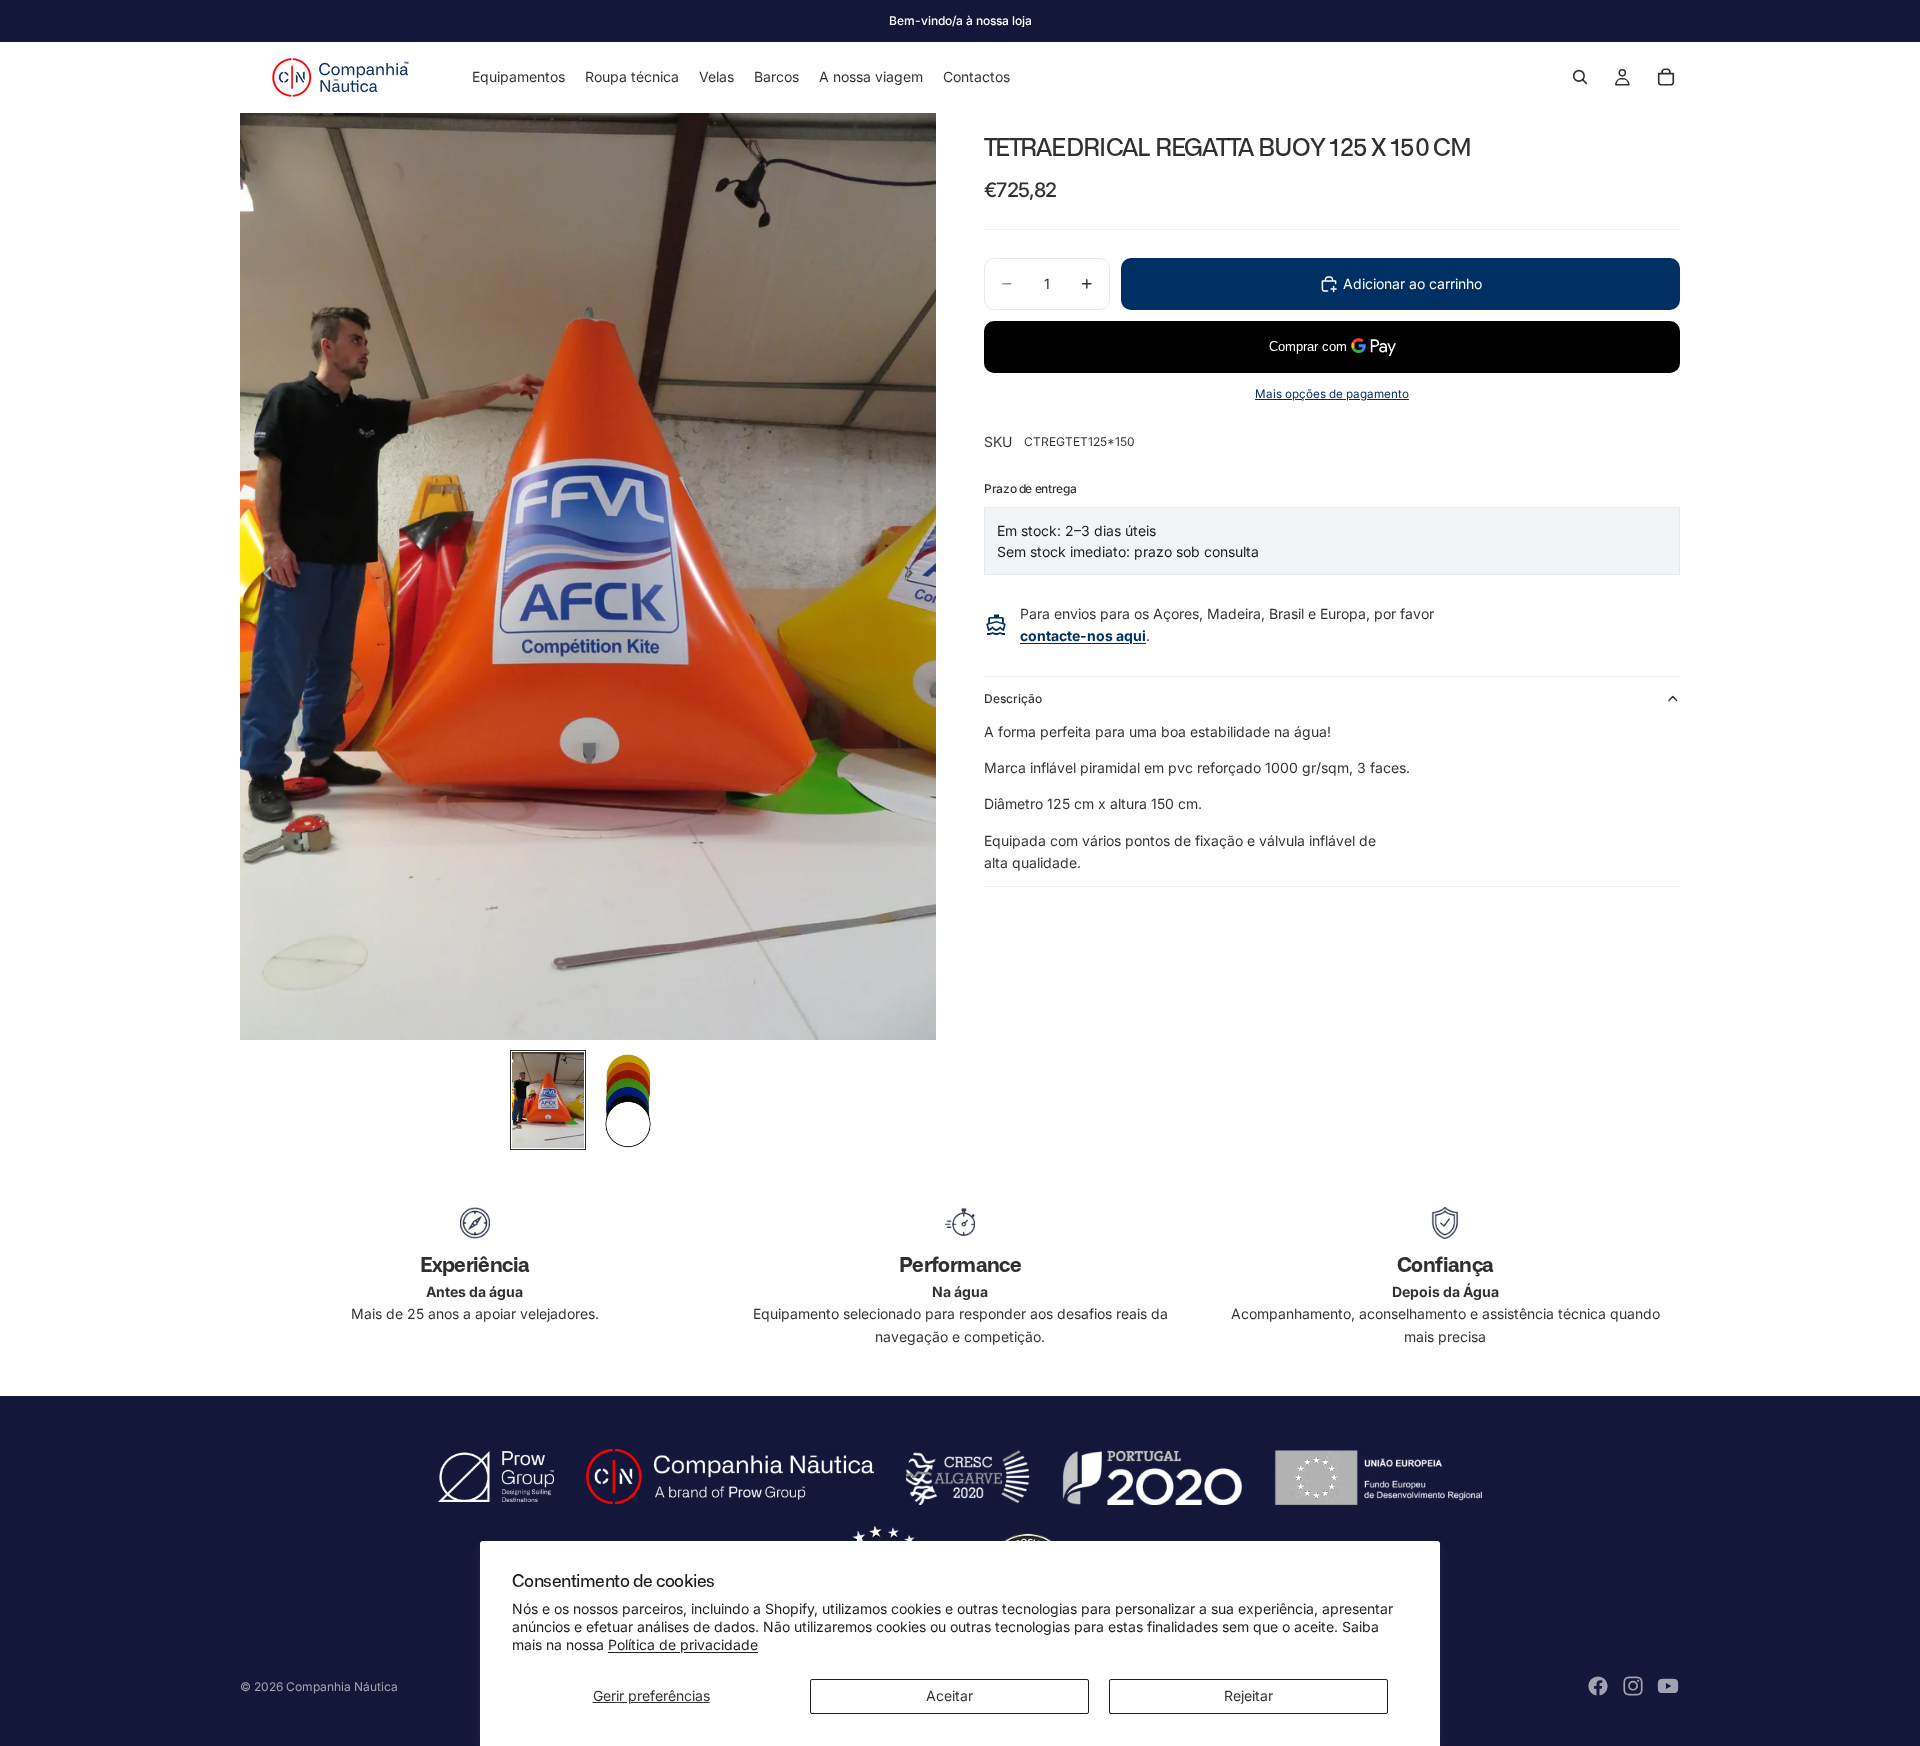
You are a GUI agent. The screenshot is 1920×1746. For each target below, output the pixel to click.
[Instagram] (1633, 1686)
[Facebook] (1598, 1686)
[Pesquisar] (1580, 77)
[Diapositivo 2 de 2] (628, 1100)
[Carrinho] (1666, 77)
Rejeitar (1248, 1695)
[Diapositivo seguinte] (914, 576)
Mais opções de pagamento (1332, 394)
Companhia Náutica (342, 1686)
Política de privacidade (683, 1644)
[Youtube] (1668, 1686)
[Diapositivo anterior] (262, 576)
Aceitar (949, 1695)
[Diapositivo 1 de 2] (548, 1100)
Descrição (1013, 698)
